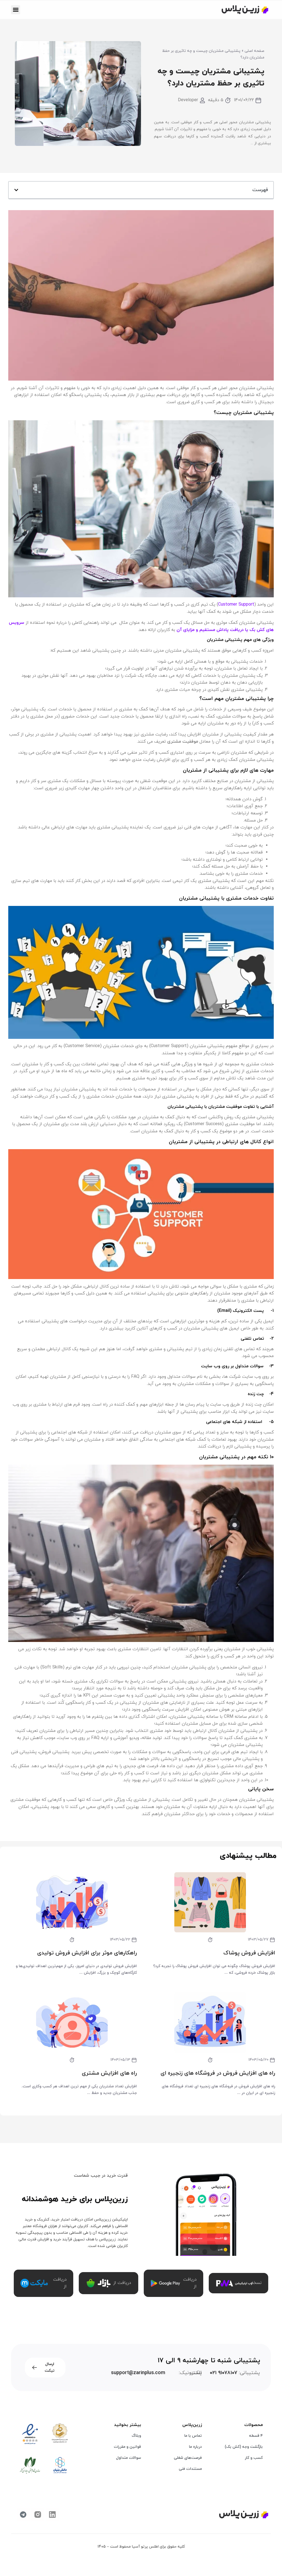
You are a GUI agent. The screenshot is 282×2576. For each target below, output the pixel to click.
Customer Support (236, 604)
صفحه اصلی (254, 51)
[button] (16, 10)
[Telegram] (23, 2515)
